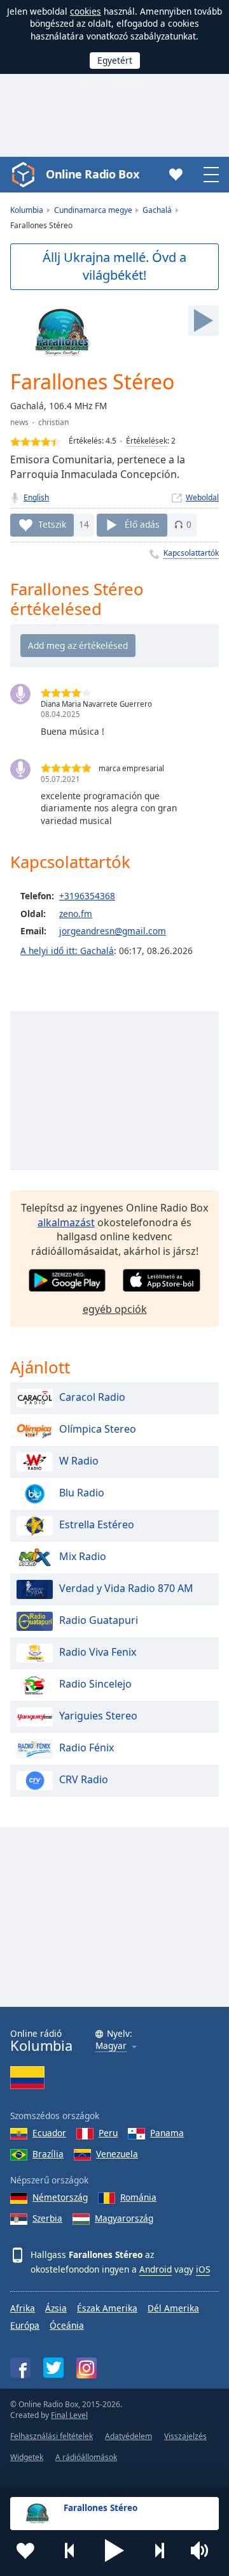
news (19, 422)
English (36, 497)
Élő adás (142, 524)
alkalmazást (66, 1222)
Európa (25, 2325)
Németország (60, 2197)
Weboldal (202, 497)
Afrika (23, 2308)
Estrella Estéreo (97, 1524)
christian (53, 422)
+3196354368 (87, 896)
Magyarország (124, 2218)
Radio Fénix (87, 1747)
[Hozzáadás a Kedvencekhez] (25, 2551)
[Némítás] (204, 2551)
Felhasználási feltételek (52, 2436)
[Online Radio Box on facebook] (20, 2368)
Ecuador (49, 2133)
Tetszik (52, 524)
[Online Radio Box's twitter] (53, 2368)
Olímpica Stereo (98, 1429)
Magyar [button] (111, 2046)
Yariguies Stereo (98, 1716)
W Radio (79, 1461)
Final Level (69, 2415)
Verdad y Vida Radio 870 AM (126, 1588)
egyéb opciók (115, 1309)
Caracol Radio (92, 1397)
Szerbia (47, 2218)
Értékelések (147, 441)
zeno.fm (76, 914)
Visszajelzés (185, 2436)
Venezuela (117, 2154)
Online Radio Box (92, 174)
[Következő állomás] (159, 2551)
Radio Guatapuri (99, 1620)
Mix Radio (83, 1556)
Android (156, 2269)
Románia (138, 2197)
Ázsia (56, 2308)
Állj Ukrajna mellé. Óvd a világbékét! (114, 266)
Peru (108, 2133)
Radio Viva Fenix (98, 1652)
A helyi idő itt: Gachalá (67, 951)
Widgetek (27, 2457)
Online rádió (41, 2041)
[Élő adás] (204, 321)
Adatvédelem (128, 2436)
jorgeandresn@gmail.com (113, 931)
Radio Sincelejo (95, 1684)
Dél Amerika (173, 2308)
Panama (167, 2133)
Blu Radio (82, 1493)
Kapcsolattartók (191, 553)
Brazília (48, 2154)
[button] (114, 2551)
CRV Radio (84, 1779)
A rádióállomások (86, 2457)
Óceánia (67, 2325)
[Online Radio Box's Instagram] (87, 2368)
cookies (86, 11)
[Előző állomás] (70, 2551)
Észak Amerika (107, 2308)
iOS (203, 2269)
